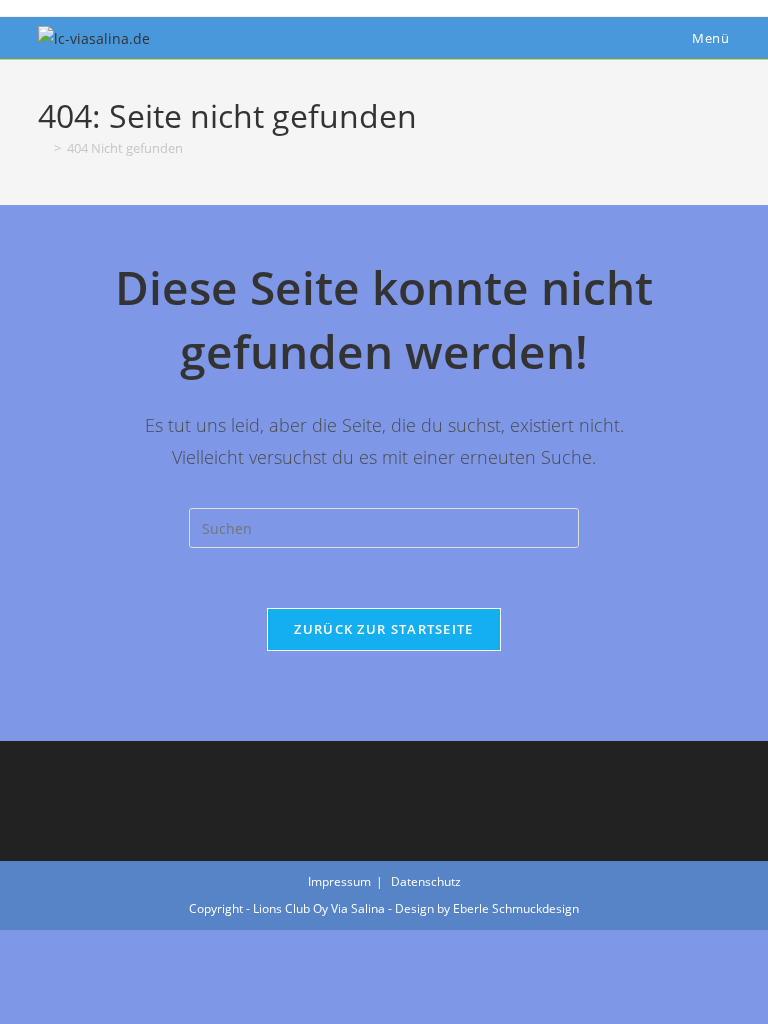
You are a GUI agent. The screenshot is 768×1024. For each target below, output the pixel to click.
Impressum (339, 881)
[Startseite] (43, 148)
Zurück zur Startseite (383, 629)
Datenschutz (426, 881)
